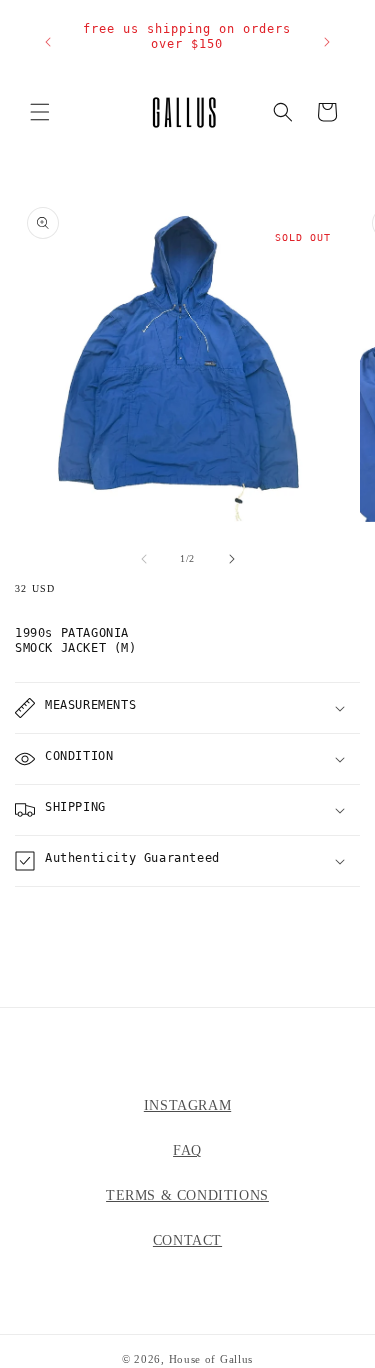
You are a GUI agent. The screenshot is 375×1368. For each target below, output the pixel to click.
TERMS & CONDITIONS (187, 1195)
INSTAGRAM (187, 1105)
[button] (40, 112)
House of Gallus (211, 1359)
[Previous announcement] (48, 42)
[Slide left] (144, 559)
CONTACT (187, 1240)
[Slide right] (232, 559)
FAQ (187, 1150)
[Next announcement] (326, 42)
